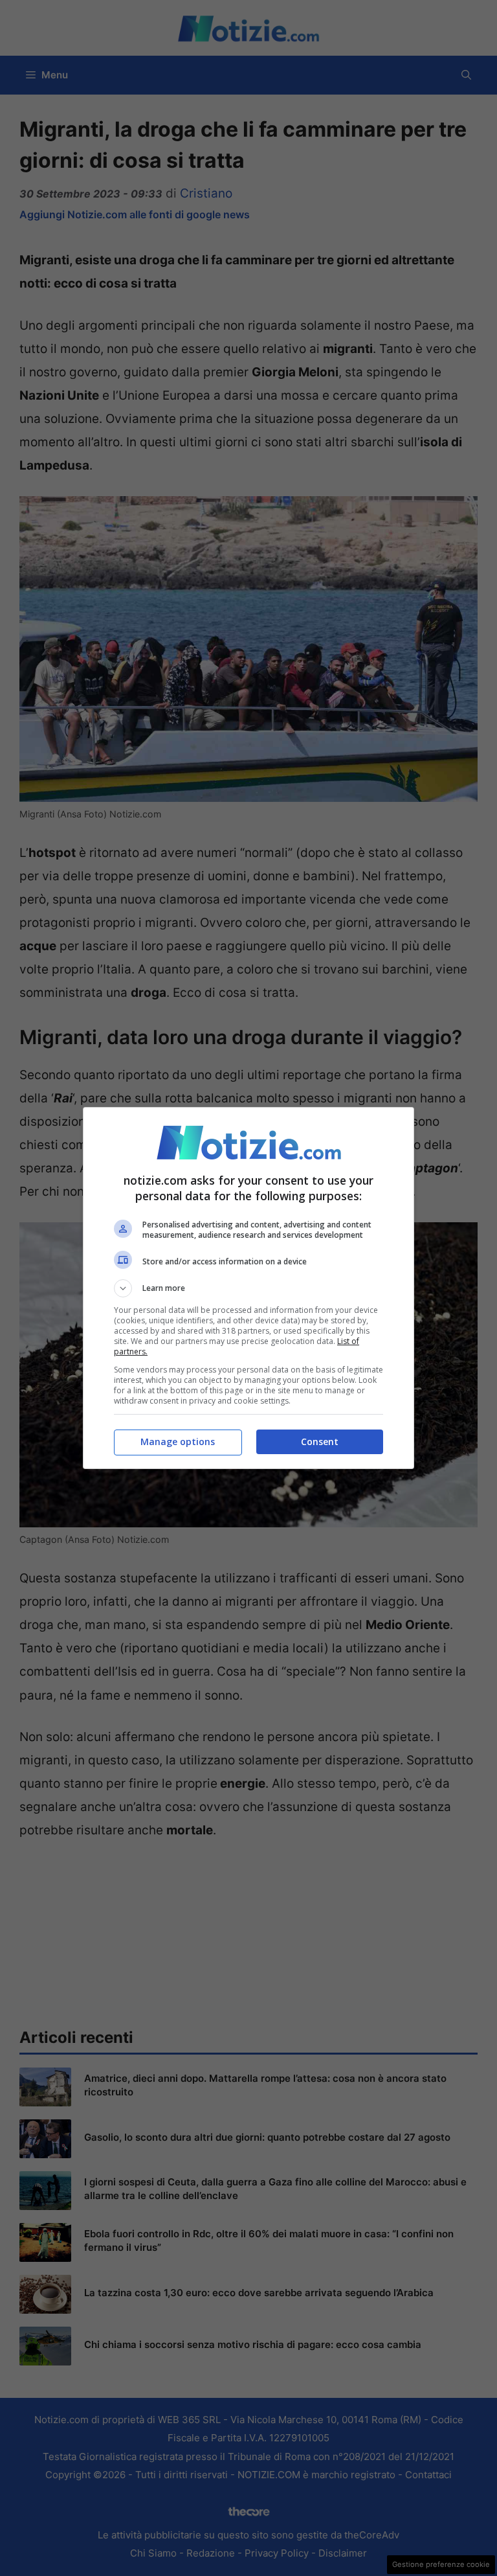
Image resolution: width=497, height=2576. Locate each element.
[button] (248, 1288)
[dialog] (248, 1288)
